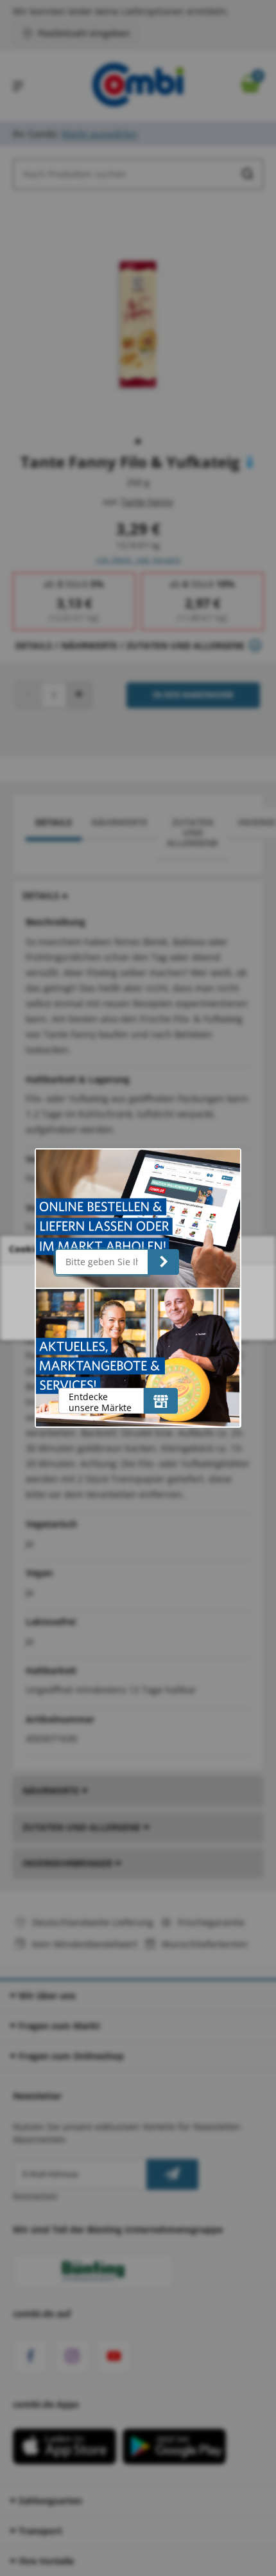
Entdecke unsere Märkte (100, 1402)
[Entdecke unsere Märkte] (161, 1401)
